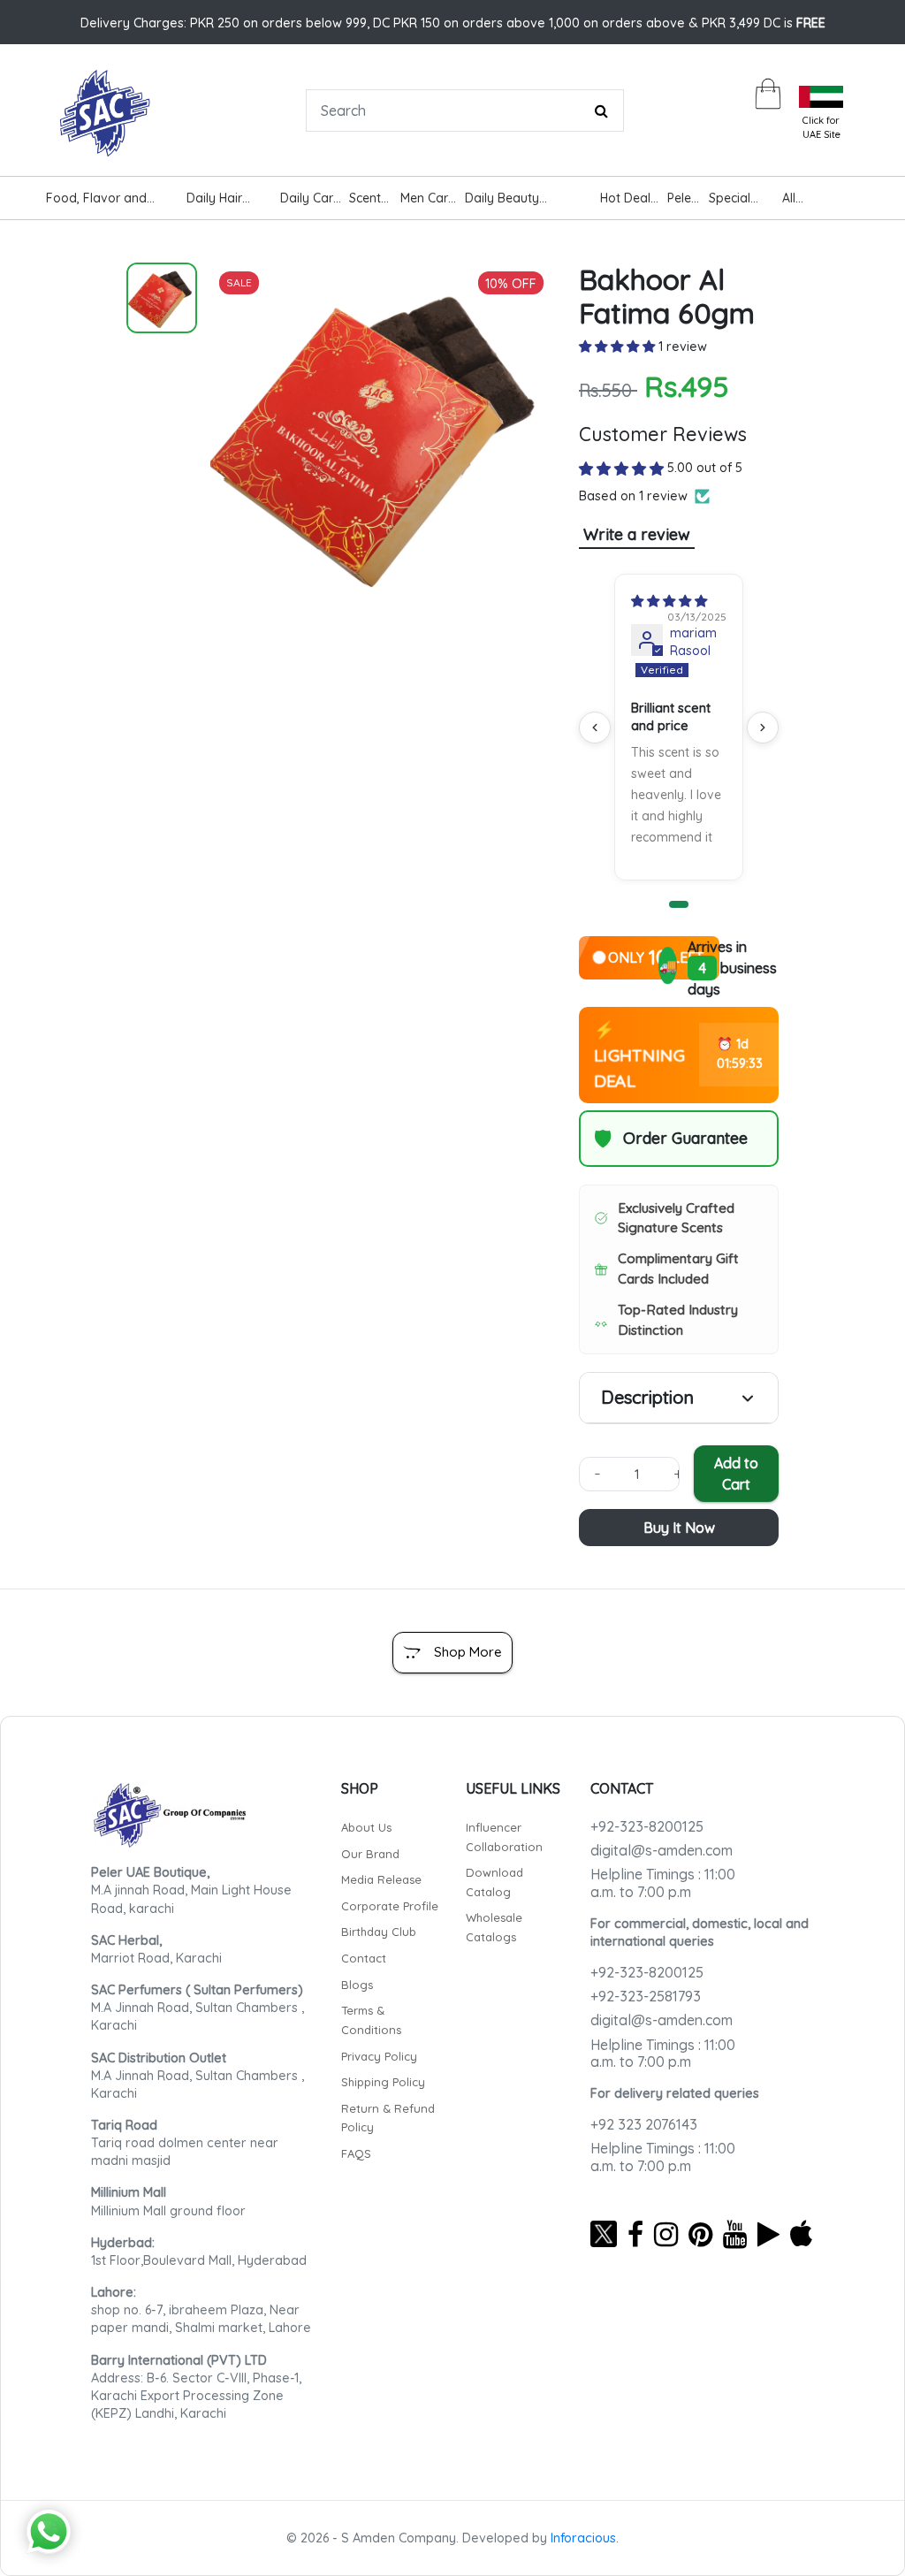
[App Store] (801, 2234)
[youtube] (735, 2234)
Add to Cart (736, 1474)
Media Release (381, 1879)
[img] (669, 601)
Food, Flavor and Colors (96, 200)
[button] (619, 347)
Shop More (468, 1652)
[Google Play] (768, 2234)
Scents (368, 198)
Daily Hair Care (214, 200)
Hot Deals (628, 198)
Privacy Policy (379, 2056)
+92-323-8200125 (647, 1826)
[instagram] (666, 2234)
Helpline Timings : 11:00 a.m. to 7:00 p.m (663, 1882)
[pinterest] (700, 2234)
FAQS (356, 2153)
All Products (808, 200)
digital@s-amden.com (662, 1850)
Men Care (428, 198)
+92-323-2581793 (646, 1996)
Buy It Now (679, 1528)
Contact (364, 1958)
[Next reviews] (763, 728)
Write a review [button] (637, 534)
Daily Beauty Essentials (502, 200)
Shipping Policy (383, 2082)
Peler (681, 198)
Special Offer (730, 200)
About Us (366, 1827)
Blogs (357, 1985)
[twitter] (604, 2234)
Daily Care (310, 198)
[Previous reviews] (595, 728)
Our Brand (370, 1854)
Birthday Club (379, 1932)
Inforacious (583, 2538)
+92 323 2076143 (644, 2124)
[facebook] (635, 2234)
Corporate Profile (390, 1906)
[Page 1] (679, 904)
